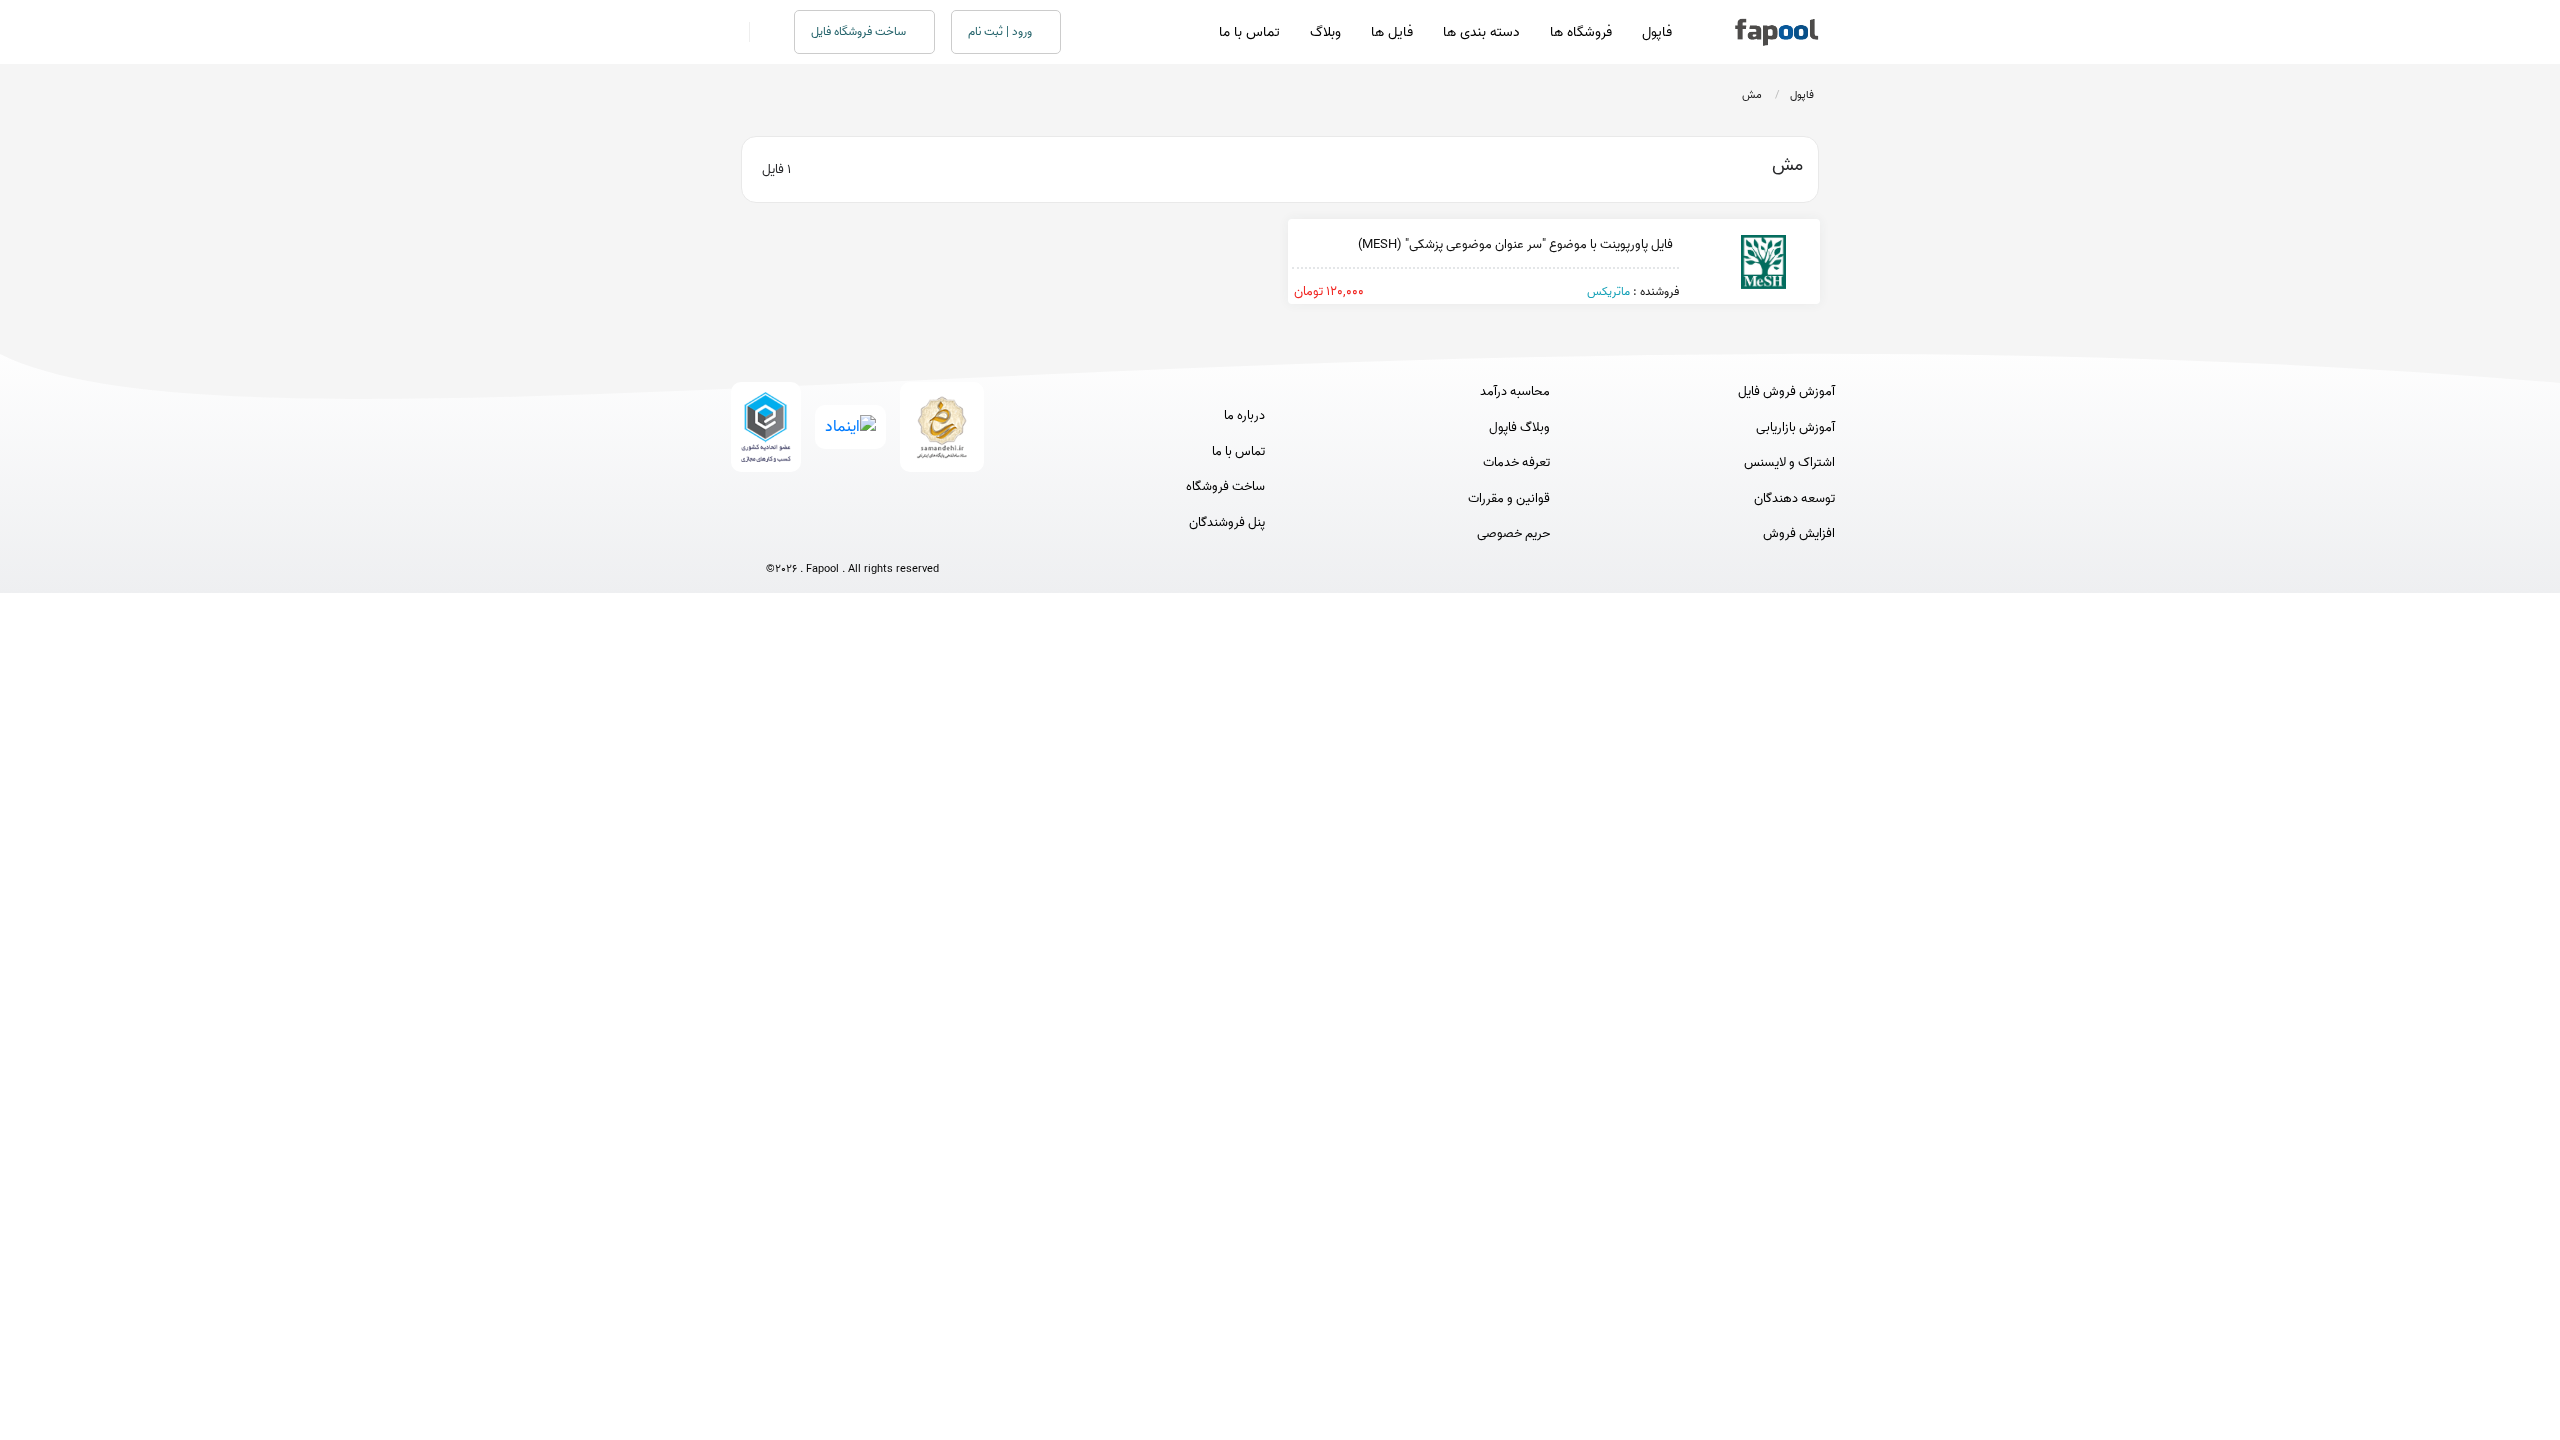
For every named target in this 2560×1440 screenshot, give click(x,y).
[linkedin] (926, 535)
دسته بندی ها (1481, 32)
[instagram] (852, 535)
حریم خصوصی (1513, 534)
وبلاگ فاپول (1519, 428)
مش (1752, 95)
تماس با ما (1249, 32)
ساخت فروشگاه (1225, 487)
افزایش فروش (1799, 534)
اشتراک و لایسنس (1789, 463)
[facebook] (778, 535)
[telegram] (815, 535)
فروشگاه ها (1581, 32)
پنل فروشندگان (1227, 523)
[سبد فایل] (733, 32)
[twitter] (889, 535)
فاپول (1657, 32)
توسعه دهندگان (1794, 499)
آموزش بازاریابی (1795, 428)
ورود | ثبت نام (1001, 31)
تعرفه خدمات (1516, 463)
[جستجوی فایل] (759, 32)
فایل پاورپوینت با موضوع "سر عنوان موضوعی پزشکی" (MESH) (1518, 244)
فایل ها (1392, 32)
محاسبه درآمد (1515, 392)
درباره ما (1244, 416)
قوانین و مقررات (1509, 499)
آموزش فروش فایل (1786, 392)
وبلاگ (1325, 32)
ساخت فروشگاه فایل (860, 31)
